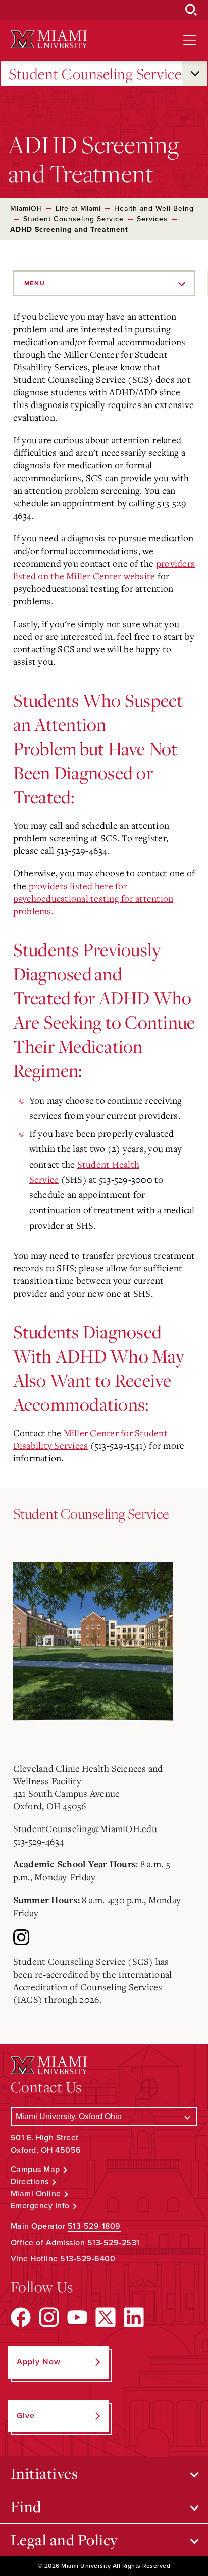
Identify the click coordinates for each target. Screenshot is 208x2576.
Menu (35, 283)
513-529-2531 (114, 2243)
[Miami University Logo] (49, 40)
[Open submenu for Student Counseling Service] (195, 74)
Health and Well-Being (154, 208)
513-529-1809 (94, 2226)
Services (152, 219)
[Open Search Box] (191, 10)
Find (26, 2506)
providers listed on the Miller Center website (104, 569)
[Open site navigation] (190, 40)
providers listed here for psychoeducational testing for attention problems (93, 898)
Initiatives (44, 2473)
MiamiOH (26, 208)
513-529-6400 (88, 2259)
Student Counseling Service (95, 74)
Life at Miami (78, 208)
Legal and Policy (64, 2540)
